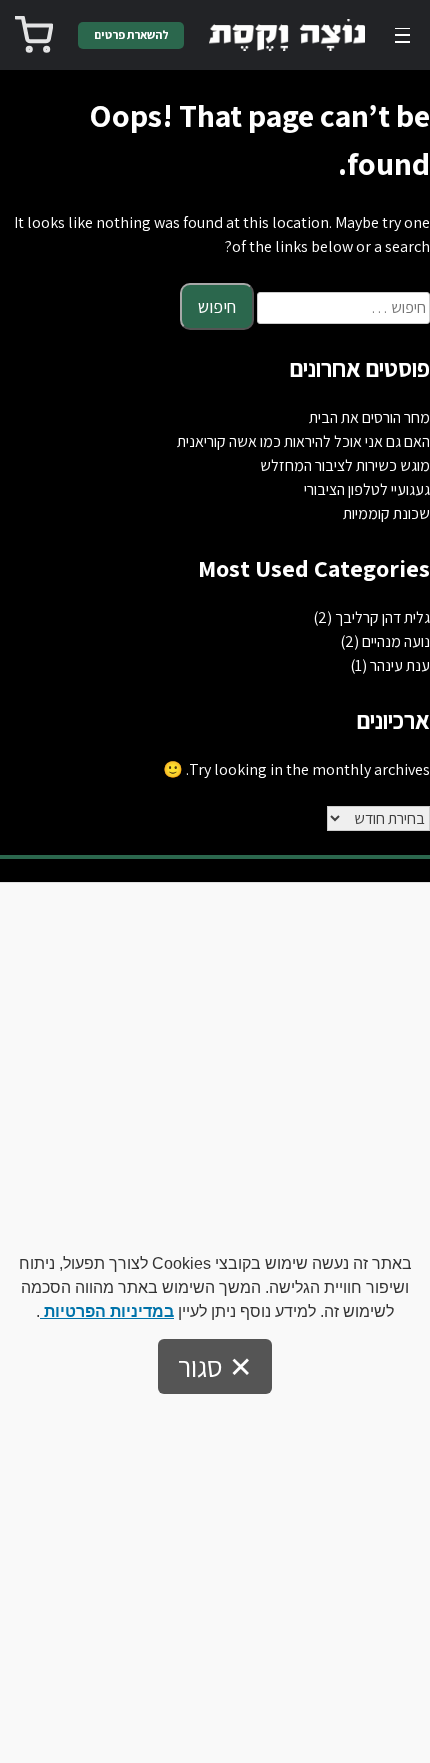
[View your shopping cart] (34, 35)
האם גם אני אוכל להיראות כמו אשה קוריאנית (303, 441)
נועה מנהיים (396, 641)
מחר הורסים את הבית (369, 417)
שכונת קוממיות (386, 513)
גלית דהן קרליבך (382, 617)
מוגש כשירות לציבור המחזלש (345, 465)
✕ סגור (215, 1366)
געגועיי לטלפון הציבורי (367, 489)
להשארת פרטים (131, 34)
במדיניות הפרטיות (107, 1311)
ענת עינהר (400, 665)
